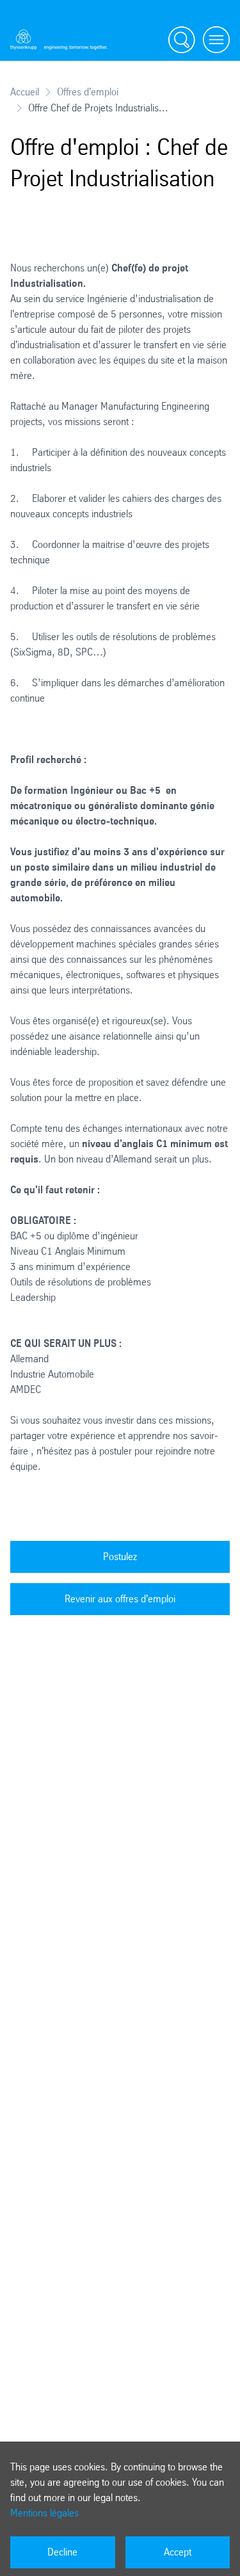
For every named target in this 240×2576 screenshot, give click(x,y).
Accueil (25, 92)
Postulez (120, 1557)
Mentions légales (44, 2513)
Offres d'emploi (88, 92)
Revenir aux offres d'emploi (120, 1599)
